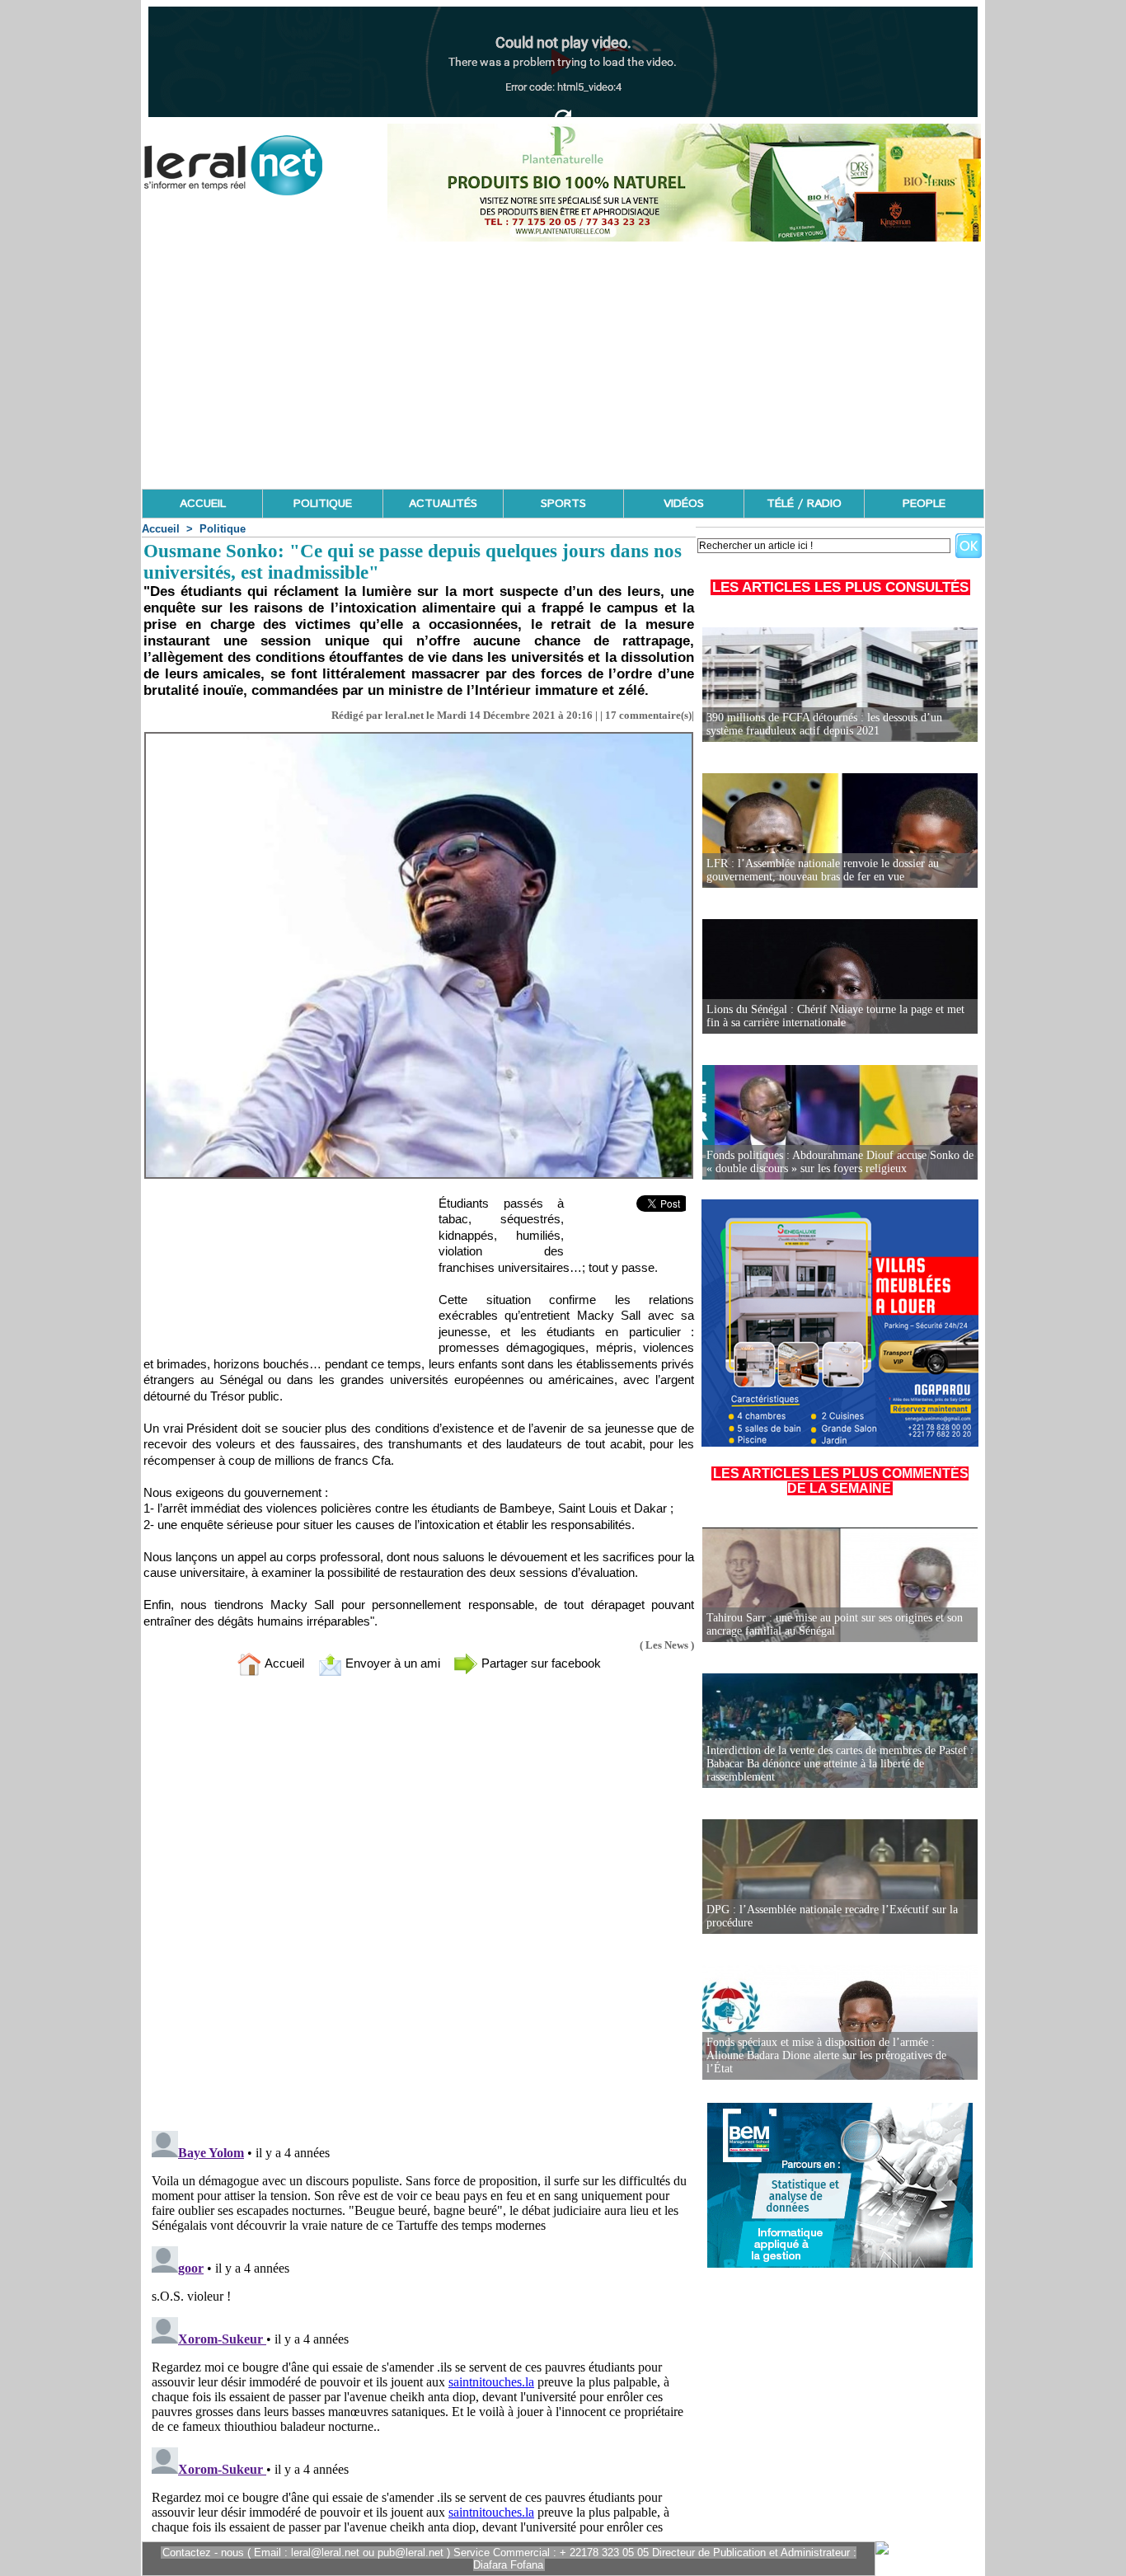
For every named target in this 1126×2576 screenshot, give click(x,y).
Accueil (161, 529)
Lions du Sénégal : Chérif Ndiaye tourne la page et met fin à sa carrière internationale (835, 1016)
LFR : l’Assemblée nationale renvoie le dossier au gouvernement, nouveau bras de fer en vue (823, 870)
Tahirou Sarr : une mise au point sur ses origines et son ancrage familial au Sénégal (835, 1624)
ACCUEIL (203, 504)
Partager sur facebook (540, 1663)
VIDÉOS (684, 504)
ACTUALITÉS (443, 504)
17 (611, 715)
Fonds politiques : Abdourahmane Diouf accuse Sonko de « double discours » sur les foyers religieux (840, 1162)
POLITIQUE (323, 504)
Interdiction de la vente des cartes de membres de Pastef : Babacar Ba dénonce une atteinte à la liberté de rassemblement (840, 1764)
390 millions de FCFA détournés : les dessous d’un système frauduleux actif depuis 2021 (824, 724)
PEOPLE (924, 504)
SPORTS (563, 504)
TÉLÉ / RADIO (804, 504)
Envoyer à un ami (391, 1663)
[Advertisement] (563, 365)
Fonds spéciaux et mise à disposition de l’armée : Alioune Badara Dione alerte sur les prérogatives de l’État (826, 2055)
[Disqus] (419, 1907)
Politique (223, 529)
